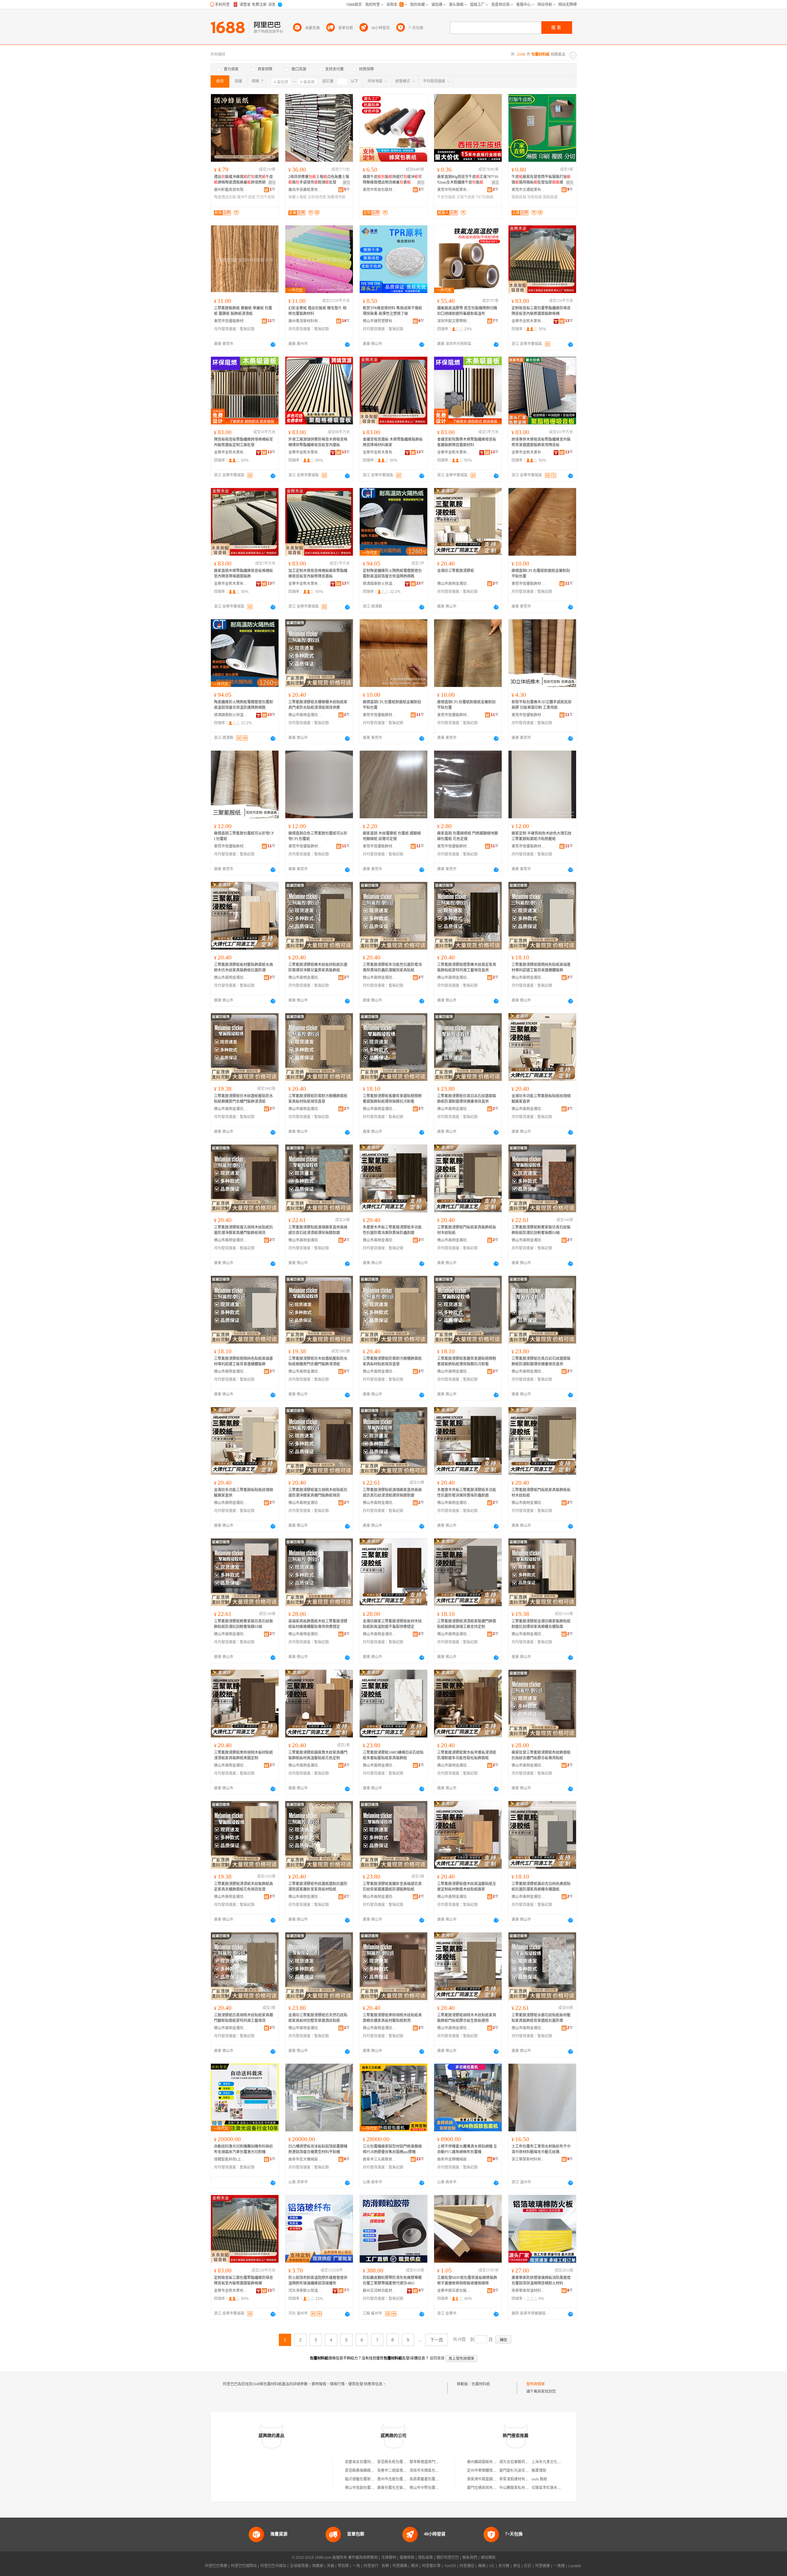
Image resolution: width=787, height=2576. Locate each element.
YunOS (450, 2566)
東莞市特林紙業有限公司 (454, 190)
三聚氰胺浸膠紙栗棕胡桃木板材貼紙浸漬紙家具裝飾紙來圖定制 (243, 1755)
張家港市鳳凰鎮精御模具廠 (489, 2479)
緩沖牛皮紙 (246, 197)
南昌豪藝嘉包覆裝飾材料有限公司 (437, 2479)
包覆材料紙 (481, 2384)
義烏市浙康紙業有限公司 (305, 190)
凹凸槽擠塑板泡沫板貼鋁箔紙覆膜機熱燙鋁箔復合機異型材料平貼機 (318, 2149)
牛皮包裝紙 (446, 197)
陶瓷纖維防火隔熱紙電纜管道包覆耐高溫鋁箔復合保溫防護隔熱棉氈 (243, 705)
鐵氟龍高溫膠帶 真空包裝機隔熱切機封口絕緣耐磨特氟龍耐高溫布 (467, 311)
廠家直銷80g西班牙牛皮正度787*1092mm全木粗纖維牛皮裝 (468, 180)
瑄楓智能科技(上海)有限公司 (231, 2159)
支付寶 (504, 2566)
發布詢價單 (536, 2384)
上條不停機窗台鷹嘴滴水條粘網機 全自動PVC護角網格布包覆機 (467, 2149)
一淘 (356, 2566)
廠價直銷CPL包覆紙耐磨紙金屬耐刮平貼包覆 (541, 574)
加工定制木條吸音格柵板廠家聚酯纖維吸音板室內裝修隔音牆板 (318, 574)
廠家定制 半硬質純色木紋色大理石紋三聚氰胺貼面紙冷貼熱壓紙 (542, 836)
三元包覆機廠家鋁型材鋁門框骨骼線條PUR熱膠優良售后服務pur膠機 (392, 2149)
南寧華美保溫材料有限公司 (528, 2291)
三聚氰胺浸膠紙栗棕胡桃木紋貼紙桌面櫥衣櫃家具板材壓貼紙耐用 (392, 2018)
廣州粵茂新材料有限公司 (305, 321)
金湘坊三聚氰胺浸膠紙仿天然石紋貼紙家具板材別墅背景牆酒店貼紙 (318, 2018)
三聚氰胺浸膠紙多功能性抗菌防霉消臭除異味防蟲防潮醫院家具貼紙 (392, 967)
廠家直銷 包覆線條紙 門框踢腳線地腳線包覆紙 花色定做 (468, 836)
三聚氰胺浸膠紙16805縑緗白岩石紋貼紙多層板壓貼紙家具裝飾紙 (393, 1755)
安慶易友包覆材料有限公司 (367, 2462)
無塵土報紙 (298, 197)
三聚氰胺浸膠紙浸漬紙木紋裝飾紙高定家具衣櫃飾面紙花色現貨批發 (243, 1887)
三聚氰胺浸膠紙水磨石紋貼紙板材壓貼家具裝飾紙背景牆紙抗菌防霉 (541, 2018)
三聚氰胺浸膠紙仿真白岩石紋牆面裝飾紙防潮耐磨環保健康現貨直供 (467, 1099)
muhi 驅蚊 (539, 2479)
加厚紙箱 (535, 197)
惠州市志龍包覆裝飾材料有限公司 (405, 2479)
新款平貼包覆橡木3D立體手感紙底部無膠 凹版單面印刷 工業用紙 (542, 705)
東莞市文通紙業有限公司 (528, 190)
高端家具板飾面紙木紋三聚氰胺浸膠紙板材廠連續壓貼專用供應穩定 (318, 1624)
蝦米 (415, 2566)
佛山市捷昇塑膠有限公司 (380, 321)
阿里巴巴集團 (216, 2566)
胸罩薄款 (539, 2471)
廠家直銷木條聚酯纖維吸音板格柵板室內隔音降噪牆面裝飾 (243, 574)
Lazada (575, 2566)
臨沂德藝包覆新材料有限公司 (369, 2479)
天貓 (330, 2566)
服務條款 (407, 2558)
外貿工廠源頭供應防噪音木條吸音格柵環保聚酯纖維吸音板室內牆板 (318, 442)
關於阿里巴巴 (448, 2558)
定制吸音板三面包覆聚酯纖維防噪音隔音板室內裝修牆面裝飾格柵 (541, 311)
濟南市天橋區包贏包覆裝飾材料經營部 (441, 2471)
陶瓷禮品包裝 (225, 197)
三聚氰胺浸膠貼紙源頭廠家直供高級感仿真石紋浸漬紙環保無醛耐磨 (318, 1230)
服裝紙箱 (519, 197)
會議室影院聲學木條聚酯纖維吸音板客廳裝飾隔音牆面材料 (467, 442)
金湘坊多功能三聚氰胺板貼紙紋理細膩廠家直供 (541, 1099)
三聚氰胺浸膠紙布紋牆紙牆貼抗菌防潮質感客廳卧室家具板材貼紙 (318, 1887)
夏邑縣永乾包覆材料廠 (396, 2462)
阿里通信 (467, 2566)
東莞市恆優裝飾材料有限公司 (231, 321)
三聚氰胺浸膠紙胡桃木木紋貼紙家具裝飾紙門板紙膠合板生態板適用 (467, 2018)
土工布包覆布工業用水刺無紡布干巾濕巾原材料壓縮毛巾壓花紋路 (541, 2149)
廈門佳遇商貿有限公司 (485, 2488)
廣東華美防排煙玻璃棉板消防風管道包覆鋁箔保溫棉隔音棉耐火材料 (541, 2280)
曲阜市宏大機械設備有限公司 (305, 2159)
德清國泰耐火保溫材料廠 (380, 584)
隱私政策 (425, 2558)
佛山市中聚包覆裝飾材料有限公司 (437, 2488)
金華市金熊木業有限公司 (528, 321)
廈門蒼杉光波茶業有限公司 (521, 2471)
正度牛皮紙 (466, 197)
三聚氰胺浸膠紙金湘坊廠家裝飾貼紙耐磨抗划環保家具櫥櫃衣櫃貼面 (541, 1624)
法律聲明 (389, 2558)
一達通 (559, 2566)
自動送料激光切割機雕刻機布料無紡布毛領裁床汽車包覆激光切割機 (243, 2149)
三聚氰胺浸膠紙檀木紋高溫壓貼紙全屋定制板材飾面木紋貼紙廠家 (467, 1887)
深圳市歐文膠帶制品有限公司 (454, 321)
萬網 (482, 2566)
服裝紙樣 (550, 197)
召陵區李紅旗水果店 (548, 2488)
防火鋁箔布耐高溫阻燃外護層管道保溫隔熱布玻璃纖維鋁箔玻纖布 (318, 2280)
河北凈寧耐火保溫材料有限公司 (305, 2291)
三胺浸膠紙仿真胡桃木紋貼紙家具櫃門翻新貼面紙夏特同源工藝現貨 (243, 2018)
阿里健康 (543, 2566)
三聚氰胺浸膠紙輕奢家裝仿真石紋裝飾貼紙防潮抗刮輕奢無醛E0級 (541, 1230)
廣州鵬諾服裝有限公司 (485, 2462)
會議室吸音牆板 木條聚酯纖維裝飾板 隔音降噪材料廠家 (393, 442)
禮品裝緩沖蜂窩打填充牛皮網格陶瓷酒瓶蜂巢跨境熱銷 (243, 180)
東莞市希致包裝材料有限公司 (380, 190)
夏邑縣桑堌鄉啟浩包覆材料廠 (369, 2471)
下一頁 (437, 2340)
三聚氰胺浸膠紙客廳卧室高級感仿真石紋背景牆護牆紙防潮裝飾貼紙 (392, 1887)
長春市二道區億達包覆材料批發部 (405, 2471)
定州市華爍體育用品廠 (485, 2471)
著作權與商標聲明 (363, 2558)
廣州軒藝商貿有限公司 (231, 190)
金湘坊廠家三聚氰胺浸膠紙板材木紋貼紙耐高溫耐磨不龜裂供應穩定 (392, 1624)
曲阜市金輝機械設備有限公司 (454, 2159)
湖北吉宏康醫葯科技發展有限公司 (527, 2462)
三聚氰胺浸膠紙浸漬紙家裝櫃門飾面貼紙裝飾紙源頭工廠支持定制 (467, 1624)
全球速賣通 (299, 2566)
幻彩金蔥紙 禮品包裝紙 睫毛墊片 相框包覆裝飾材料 (317, 311)
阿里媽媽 (400, 2566)
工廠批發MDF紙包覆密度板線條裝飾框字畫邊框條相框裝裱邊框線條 (467, 2280)
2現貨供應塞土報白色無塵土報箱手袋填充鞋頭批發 (319, 180)
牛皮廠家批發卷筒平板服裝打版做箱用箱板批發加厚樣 (541, 180)
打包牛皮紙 (266, 197)
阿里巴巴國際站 (244, 2566)
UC (492, 2566)
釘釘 (528, 2566)
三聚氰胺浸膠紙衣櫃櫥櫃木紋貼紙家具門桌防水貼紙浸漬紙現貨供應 (318, 705)
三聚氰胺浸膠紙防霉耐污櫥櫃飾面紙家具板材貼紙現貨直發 (318, 1099)
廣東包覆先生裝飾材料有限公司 (403, 2488)
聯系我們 (470, 2558)
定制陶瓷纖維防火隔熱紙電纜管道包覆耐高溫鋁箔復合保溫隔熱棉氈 (392, 574)
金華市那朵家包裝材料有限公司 (454, 2291)
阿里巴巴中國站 (273, 2566)
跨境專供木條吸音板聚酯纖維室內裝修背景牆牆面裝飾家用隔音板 (541, 442)
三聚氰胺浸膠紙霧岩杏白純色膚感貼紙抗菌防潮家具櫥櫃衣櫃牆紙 (541, 1887)
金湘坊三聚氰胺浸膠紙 (456, 571)
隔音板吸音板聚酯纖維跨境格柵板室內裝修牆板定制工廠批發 (243, 442)
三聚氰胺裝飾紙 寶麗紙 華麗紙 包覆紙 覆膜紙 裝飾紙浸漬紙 (243, 311)
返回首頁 (437, 2358)
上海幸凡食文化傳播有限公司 (556, 2462)
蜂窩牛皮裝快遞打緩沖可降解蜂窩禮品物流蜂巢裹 (392, 180)
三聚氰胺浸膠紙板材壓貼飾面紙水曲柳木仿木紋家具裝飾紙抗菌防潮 (243, 967)
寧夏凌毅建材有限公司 (518, 2479)
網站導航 (488, 2558)
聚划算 (343, 2566)
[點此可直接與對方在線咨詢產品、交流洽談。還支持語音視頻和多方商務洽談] (273, 344)
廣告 (272, 183)
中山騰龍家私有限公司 (518, 2488)
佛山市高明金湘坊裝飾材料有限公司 (454, 584)
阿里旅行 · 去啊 (376, 2566)
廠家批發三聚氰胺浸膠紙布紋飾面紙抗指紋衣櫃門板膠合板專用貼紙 (541, 1755)
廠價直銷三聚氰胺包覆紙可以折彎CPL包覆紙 (244, 836)
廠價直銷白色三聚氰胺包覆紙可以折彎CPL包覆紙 (318, 836)
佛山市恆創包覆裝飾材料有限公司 (373, 2488)
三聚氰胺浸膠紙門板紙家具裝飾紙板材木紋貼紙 (467, 1230)
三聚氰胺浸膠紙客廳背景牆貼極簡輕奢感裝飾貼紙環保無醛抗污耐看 (392, 1099)
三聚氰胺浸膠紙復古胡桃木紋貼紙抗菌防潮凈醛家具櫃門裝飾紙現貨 (243, 1230)
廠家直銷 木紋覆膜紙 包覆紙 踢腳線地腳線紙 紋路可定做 (392, 836)
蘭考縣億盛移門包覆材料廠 (432, 2462)
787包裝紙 (485, 197)
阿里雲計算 (431, 2566)
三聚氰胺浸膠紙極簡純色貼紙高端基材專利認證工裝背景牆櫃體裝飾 (541, 967)
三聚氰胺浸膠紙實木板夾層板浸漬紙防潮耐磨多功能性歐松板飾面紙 (467, 1755)
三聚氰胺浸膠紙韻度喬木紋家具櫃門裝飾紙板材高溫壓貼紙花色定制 (318, 1755)
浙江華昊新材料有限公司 (528, 2159)
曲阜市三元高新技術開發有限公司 (380, 2159)
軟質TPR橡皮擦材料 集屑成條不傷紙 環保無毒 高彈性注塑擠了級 (392, 311)
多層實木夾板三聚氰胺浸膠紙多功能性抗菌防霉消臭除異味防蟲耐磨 (392, 1230)
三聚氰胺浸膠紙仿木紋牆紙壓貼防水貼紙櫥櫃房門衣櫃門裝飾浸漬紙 (243, 1099)
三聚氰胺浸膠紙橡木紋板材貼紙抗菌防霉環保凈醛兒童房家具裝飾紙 (318, 967)
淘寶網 (318, 2566)
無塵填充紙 (336, 197)
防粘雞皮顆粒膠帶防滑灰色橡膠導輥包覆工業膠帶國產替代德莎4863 (392, 2280)
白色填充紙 (317, 197)
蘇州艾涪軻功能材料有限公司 (380, 2291)
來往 (517, 2566)
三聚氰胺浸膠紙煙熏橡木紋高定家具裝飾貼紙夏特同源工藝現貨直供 (467, 967)
